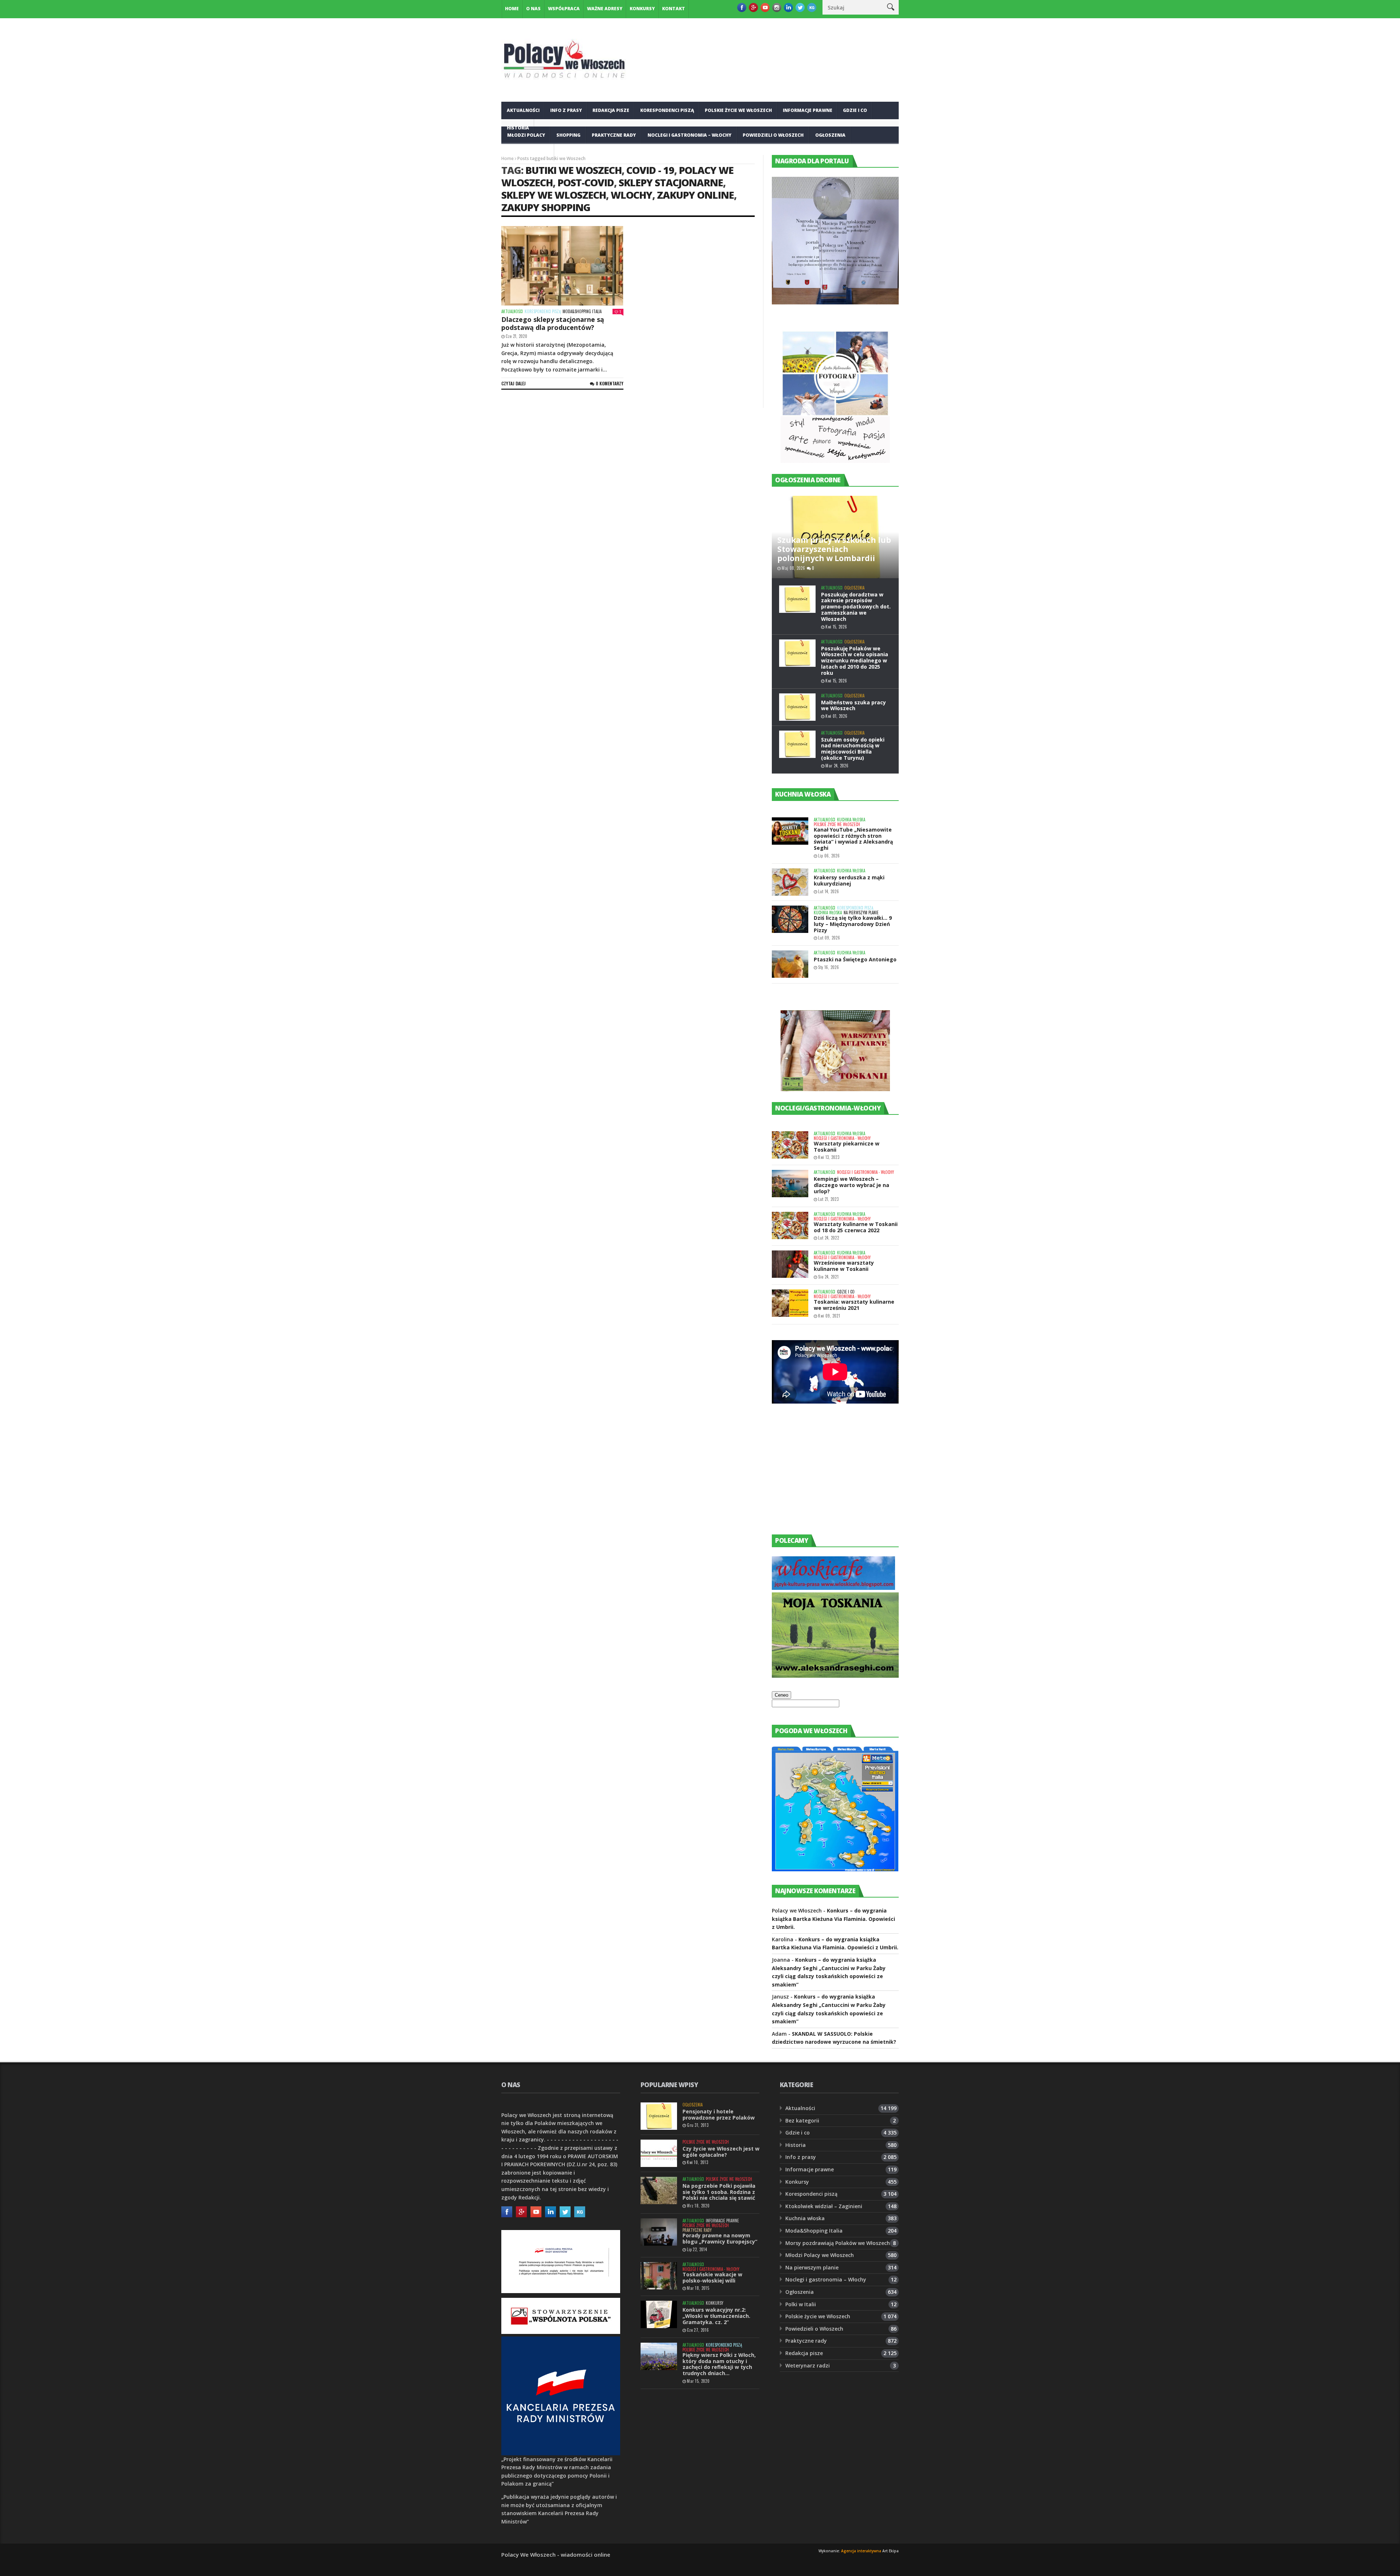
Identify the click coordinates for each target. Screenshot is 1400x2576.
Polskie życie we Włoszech (738, 110)
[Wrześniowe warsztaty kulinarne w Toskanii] (790, 1264)
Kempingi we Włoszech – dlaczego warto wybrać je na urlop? (851, 1185)
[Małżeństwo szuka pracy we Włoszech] (797, 707)
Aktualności (523, 110)
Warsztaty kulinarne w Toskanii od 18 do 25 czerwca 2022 (856, 1227)
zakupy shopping (546, 207)
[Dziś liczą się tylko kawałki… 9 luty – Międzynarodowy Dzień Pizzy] (790, 919)
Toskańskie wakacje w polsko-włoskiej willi (712, 2277)
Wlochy (631, 195)
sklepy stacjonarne (671, 182)
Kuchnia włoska (528, 153)
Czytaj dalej (514, 383)
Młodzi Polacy (526, 135)
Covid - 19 (650, 170)
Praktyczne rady (614, 135)
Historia (796, 2145)
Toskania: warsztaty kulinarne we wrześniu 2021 (854, 1305)
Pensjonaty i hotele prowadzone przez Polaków (719, 2114)
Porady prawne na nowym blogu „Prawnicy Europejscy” (720, 2238)
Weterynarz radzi (808, 2365)
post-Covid (586, 182)
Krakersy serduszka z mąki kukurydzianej (849, 880)
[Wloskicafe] (833, 1588)
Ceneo (781, 1695)
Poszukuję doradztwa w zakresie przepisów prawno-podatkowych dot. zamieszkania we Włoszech (856, 607)
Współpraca (564, 9)
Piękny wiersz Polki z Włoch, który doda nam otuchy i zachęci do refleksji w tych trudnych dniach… (719, 2364)
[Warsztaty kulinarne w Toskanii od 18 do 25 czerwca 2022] (790, 1225)
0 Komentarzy (610, 383)
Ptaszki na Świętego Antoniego (855, 959)
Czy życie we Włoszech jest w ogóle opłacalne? (721, 2152)
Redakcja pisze (611, 110)
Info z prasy (566, 110)
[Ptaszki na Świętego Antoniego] (790, 964)
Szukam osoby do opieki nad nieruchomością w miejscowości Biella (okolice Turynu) (853, 749)
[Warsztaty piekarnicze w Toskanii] (790, 1145)
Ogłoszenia (830, 135)
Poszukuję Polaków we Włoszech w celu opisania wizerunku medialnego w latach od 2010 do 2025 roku (855, 661)
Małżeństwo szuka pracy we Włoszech (853, 705)
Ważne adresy (605, 9)
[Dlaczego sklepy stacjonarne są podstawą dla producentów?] (562, 266)
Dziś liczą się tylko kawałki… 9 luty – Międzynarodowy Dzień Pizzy (853, 924)
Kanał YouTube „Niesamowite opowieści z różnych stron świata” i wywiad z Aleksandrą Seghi (853, 839)
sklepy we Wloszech (554, 195)
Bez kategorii (802, 2120)
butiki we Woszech (573, 170)
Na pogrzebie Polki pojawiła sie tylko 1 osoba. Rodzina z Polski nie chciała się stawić (719, 2192)
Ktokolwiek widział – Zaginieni (824, 2206)
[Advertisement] (827, 1476)
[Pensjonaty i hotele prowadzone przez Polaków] (659, 2116)
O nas (533, 9)
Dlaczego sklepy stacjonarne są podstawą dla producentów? (553, 323)
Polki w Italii (801, 2304)
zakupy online (695, 195)
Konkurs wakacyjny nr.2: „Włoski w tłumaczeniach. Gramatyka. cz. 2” (716, 2316)
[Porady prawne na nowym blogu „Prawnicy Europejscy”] (659, 2232)
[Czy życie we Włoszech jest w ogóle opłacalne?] (659, 2153)
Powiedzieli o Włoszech (773, 135)
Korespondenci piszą (667, 110)
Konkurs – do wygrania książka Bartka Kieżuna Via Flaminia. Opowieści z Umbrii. (833, 1919)
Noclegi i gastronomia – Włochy (689, 135)
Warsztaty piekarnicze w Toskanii (847, 1147)
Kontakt (674, 9)
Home (512, 9)
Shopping (568, 135)
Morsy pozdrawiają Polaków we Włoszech (838, 2243)
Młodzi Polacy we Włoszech (820, 2255)
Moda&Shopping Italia (582, 312)
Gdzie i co (855, 110)
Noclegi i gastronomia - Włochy (842, 1138)
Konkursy (642, 9)
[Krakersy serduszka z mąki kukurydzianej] (790, 882)
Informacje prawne (808, 110)
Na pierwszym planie (861, 913)
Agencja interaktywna (861, 2551)
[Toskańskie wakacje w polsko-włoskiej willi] (659, 2276)
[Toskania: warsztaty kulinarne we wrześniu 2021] (790, 1303)
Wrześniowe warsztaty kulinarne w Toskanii (844, 1266)
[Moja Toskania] (835, 1676)
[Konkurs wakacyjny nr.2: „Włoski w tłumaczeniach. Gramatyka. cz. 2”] (659, 2314)
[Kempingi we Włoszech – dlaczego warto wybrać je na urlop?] (790, 1184)
